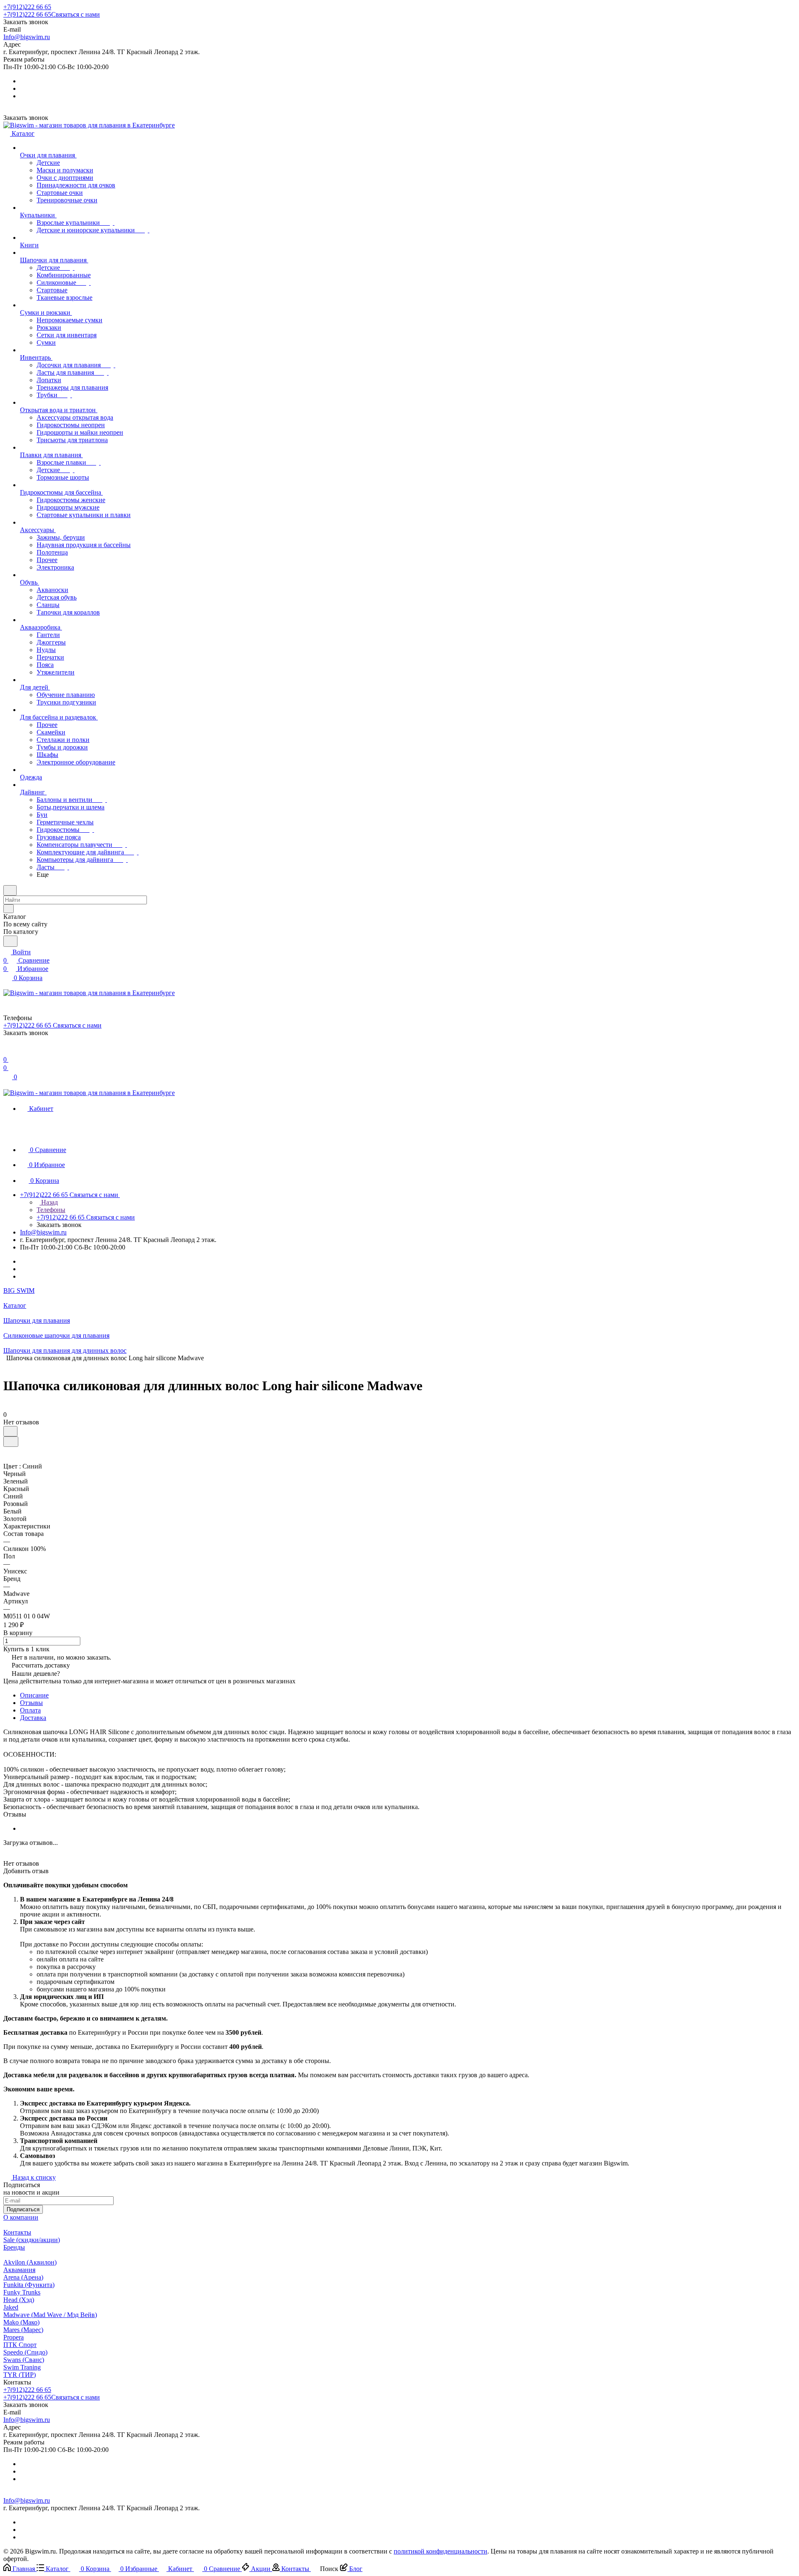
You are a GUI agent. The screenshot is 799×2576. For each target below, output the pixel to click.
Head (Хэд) (19, 2300)
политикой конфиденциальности (440, 2551)
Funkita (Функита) (29, 2285)
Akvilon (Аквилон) (30, 2262)
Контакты (17, 2232)
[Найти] (10, 941)
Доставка (33, 1718)
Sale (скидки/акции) (32, 2240)
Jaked (11, 2307)
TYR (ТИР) (20, 2375)
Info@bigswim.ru (27, 37)
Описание (34, 1695)
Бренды (14, 2247)
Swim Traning (22, 2367)
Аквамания (19, 2270)
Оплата (30, 1710)
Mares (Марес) (23, 2330)
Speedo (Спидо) (25, 2352)
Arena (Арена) (23, 2277)
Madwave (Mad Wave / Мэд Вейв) (50, 2315)
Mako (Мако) (21, 2322)
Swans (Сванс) (24, 2360)
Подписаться (23, 2209)
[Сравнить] (11, 1442)
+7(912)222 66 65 (27, 7)
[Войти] (7, 1051)
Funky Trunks (22, 2292)
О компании (21, 2217)
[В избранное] (10, 1431)
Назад (49, 1202)
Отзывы (31, 1703)
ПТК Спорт (20, 2345)
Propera (14, 2337)
